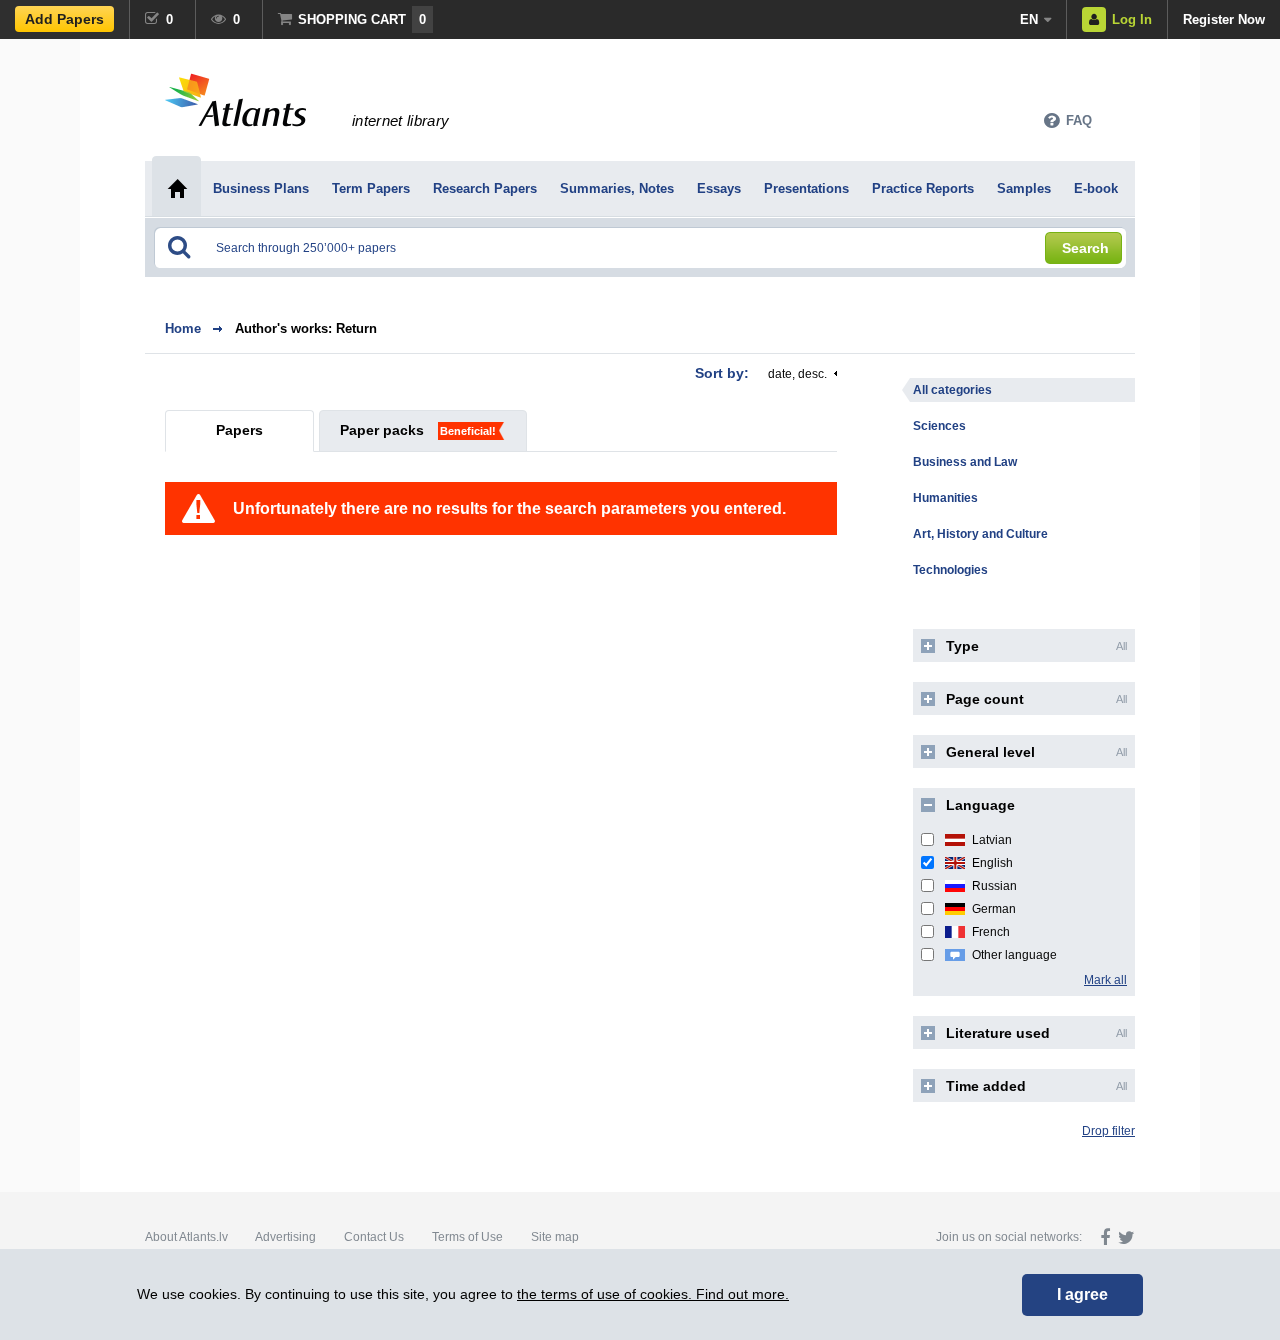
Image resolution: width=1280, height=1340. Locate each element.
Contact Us (374, 1237)
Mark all (1105, 980)
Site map (555, 1237)
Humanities (945, 498)
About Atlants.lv (186, 1237)
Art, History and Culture (980, 534)
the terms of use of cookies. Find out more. (653, 1294)
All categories (952, 390)
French (991, 932)
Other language (1014, 955)
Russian (994, 886)
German (994, 909)
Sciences (939, 426)
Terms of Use (467, 1237)
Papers (239, 430)
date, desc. (797, 374)
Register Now (1224, 19)
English (992, 863)
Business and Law (965, 462)
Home (183, 328)
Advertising (285, 1237)
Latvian (992, 840)
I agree (1082, 1294)
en (1029, 19)
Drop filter (1108, 1131)
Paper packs (382, 430)
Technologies (950, 570)
